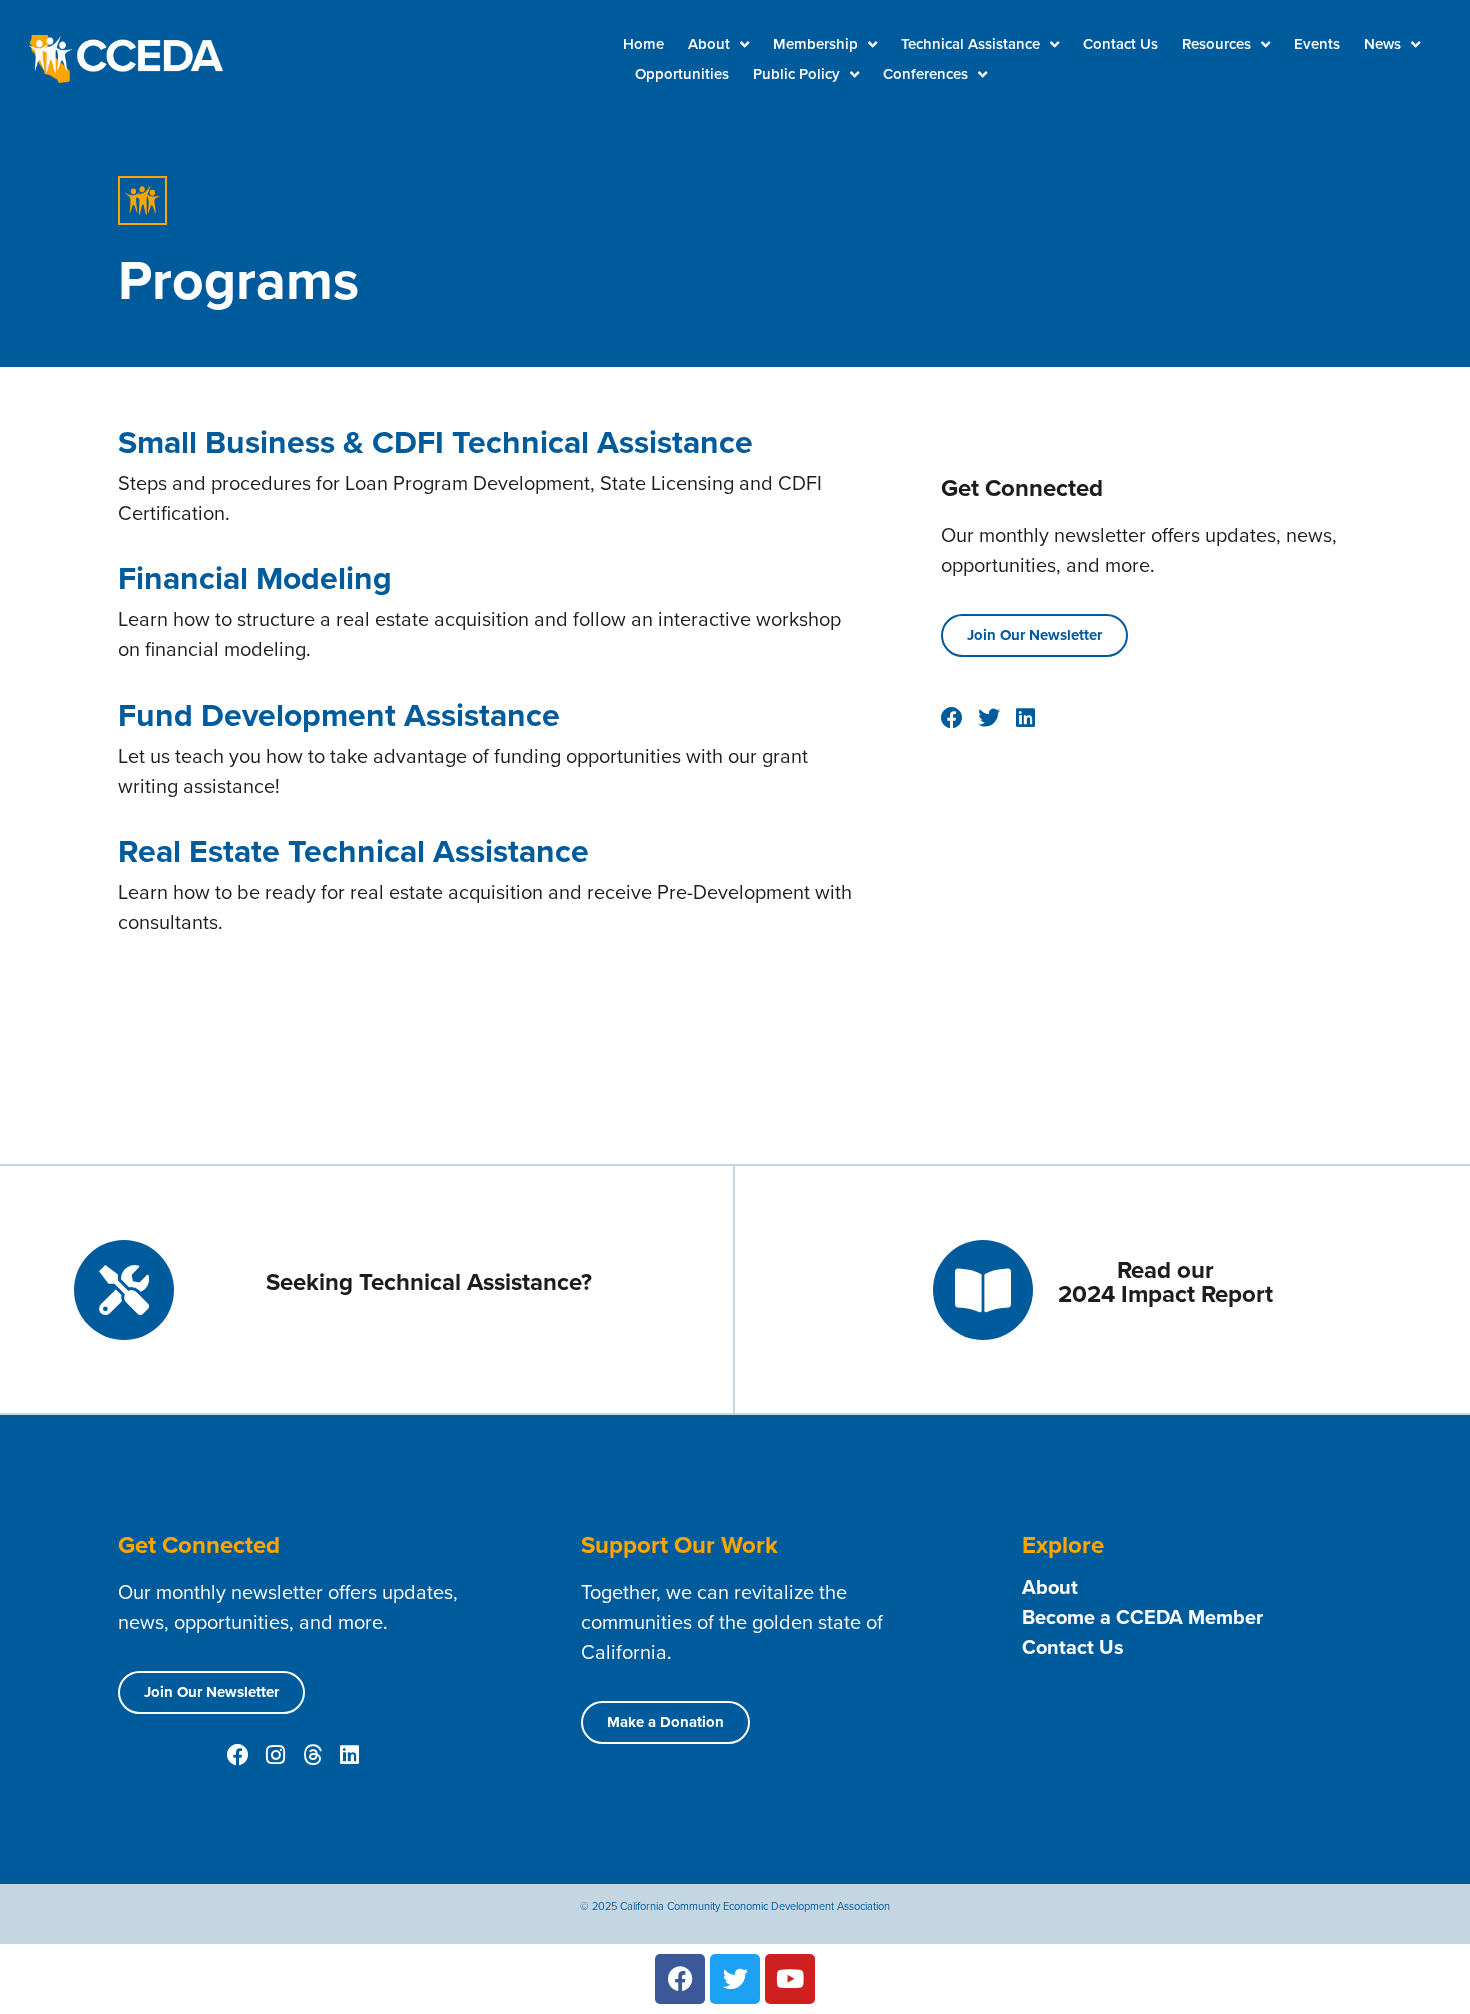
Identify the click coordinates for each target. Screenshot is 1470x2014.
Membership (815, 44)
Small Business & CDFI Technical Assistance (435, 442)
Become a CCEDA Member (1142, 1617)
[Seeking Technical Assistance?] (124, 1290)
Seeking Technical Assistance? (429, 1282)
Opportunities (682, 74)
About (709, 44)
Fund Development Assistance (339, 715)
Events (1317, 44)
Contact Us (1120, 44)
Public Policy (796, 74)
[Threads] (312, 1755)
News (1382, 44)
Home (643, 44)
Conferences (925, 74)
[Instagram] (275, 1755)
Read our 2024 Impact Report (1165, 1282)
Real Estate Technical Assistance (353, 851)
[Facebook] (238, 1755)
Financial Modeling (255, 578)
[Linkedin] (349, 1755)
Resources (1216, 44)
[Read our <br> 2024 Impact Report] (983, 1290)
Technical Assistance (970, 44)
